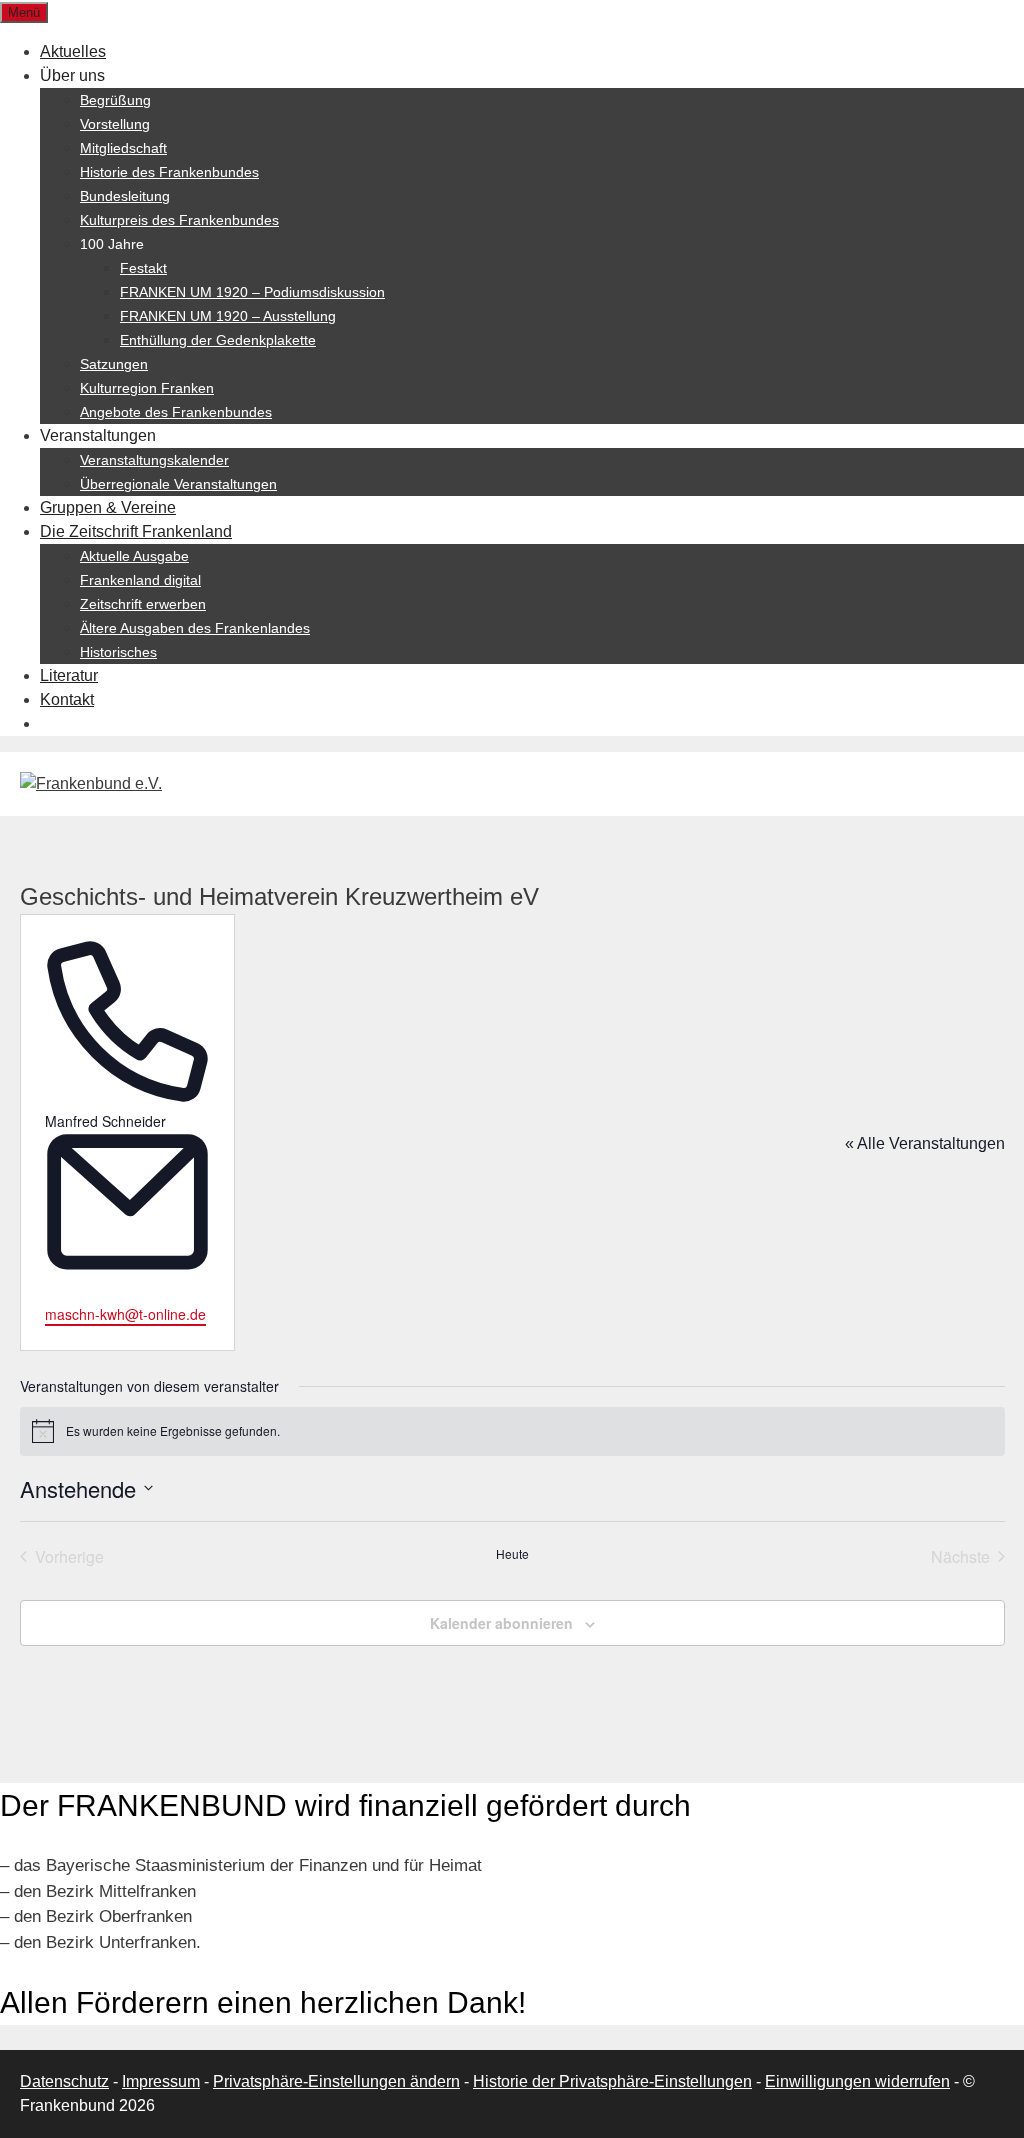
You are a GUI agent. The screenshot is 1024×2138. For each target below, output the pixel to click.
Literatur (69, 675)
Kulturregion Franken (147, 388)
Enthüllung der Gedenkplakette (218, 340)
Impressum (161, 2081)
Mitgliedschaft (123, 148)
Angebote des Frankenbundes (176, 412)
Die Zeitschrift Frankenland (136, 531)
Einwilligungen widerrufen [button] (857, 2081)
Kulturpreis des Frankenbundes (179, 220)
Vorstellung (115, 124)
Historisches (118, 652)
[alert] (512, 1431)
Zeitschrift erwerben (143, 604)
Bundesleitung (125, 196)
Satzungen (114, 364)
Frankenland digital (140, 580)
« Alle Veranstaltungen (925, 1143)
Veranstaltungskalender (154, 460)
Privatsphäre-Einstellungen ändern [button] (336, 2081)
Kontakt (67, 699)
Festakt (143, 268)
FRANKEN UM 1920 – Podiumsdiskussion (252, 292)
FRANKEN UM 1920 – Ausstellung (228, 316)
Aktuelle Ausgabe (134, 556)
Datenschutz (64, 2081)
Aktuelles (73, 51)
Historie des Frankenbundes (169, 172)
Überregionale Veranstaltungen (178, 484)
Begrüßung (115, 100)
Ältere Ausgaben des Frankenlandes (195, 628)
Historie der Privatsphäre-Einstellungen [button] (612, 2081)
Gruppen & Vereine (108, 507)
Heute (512, 1554)
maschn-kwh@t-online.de (125, 1314)
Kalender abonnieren (501, 1623)
